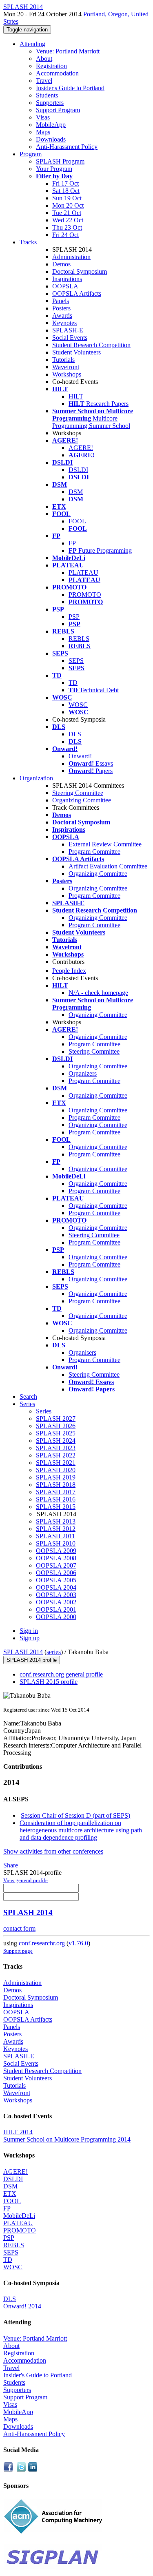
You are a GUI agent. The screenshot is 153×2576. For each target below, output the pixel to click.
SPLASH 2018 (56, 1485)
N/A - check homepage (98, 993)
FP (72, 543)
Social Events (70, 338)
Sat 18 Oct (66, 191)
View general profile (25, 1880)
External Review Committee (105, 844)
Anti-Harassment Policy (67, 147)
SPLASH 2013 (56, 1521)
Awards (62, 316)
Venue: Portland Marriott (68, 51)
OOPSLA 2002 (56, 1602)
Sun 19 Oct (67, 198)
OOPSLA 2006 (56, 1573)
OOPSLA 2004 (56, 1587)
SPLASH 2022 (56, 1455)
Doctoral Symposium (80, 271)
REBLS (79, 639)
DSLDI (78, 470)
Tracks (28, 242)
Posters (61, 308)
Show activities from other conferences (53, 1851)
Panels (61, 301)
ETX (10, 2194)
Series (44, 1411)
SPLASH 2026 (56, 1426)
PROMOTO (85, 595)
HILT (76, 396)
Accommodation (57, 73)
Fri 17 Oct (65, 183)
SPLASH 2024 (56, 1441)
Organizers (83, 1073)
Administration (71, 257)
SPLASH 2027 (56, 1419)
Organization (36, 778)
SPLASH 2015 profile (49, 1682)
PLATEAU (83, 573)
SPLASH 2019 (56, 1477)
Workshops (67, 374)
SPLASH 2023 (56, 1448)
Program (31, 154)
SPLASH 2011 (55, 1536)
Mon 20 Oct (68, 205)
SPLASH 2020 (56, 1470)
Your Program (54, 169)
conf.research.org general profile (61, 1674)
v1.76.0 (78, 1943)
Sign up (30, 1638)
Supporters (50, 103)
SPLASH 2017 (56, 1492)
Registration (51, 66)
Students (47, 95)
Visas (43, 117)
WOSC (78, 705)
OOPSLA (65, 286)
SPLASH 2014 (23, 1652)
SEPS (76, 661)
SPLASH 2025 (56, 1433)
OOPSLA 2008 (56, 1558)
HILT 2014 (18, 2132)
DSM (76, 492)
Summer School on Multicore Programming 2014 (67, 2139)
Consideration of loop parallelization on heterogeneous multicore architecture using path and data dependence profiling (81, 1830)
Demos (61, 264)
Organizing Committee (82, 800)
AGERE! (81, 448)
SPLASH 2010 (56, 1543)
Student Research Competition (91, 345)
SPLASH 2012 (56, 1529)
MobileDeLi (19, 2216)
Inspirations (67, 279)
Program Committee (94, 852)
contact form (19, 1928)
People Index (69, 971)
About (44, 59)
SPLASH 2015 (56, 1507)
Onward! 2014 (22, 2306)
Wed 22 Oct (68, 220)
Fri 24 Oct (65, 235)
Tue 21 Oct (67, 213)
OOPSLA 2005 (56, 1580)
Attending (32, 44)
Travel (44, 81)
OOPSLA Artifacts (77, 293)
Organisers (82, 1352)
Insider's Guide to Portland (70, 88)
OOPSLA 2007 (56, 1565)
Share (11, 1865)
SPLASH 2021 (56, 1463)
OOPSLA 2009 (56, 1551)
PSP (74, 617)
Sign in (29, 1631)
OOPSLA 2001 (56, 1609)
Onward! (80, 756)
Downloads (51, 139)
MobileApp (51, 125)
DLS (75, 734)
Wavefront (66, 367)
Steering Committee (78, 793)
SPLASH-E (68, 330)
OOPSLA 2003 (56, 1595)
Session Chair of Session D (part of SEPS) (75, 1815)
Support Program (58, 110)
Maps (43, 132)
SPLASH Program (60, 161)
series (54, 1652)
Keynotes (64, 323)
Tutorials (63, 360)
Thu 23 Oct (67, 227)
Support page (18, 1951)
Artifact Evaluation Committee (108, 866)
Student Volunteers (76, 352)
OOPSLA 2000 (56, 1617)
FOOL (77, 521)
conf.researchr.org (42, 1943)
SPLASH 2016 (56, 1499)
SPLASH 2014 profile (32, 1660)
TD (73, 683)
